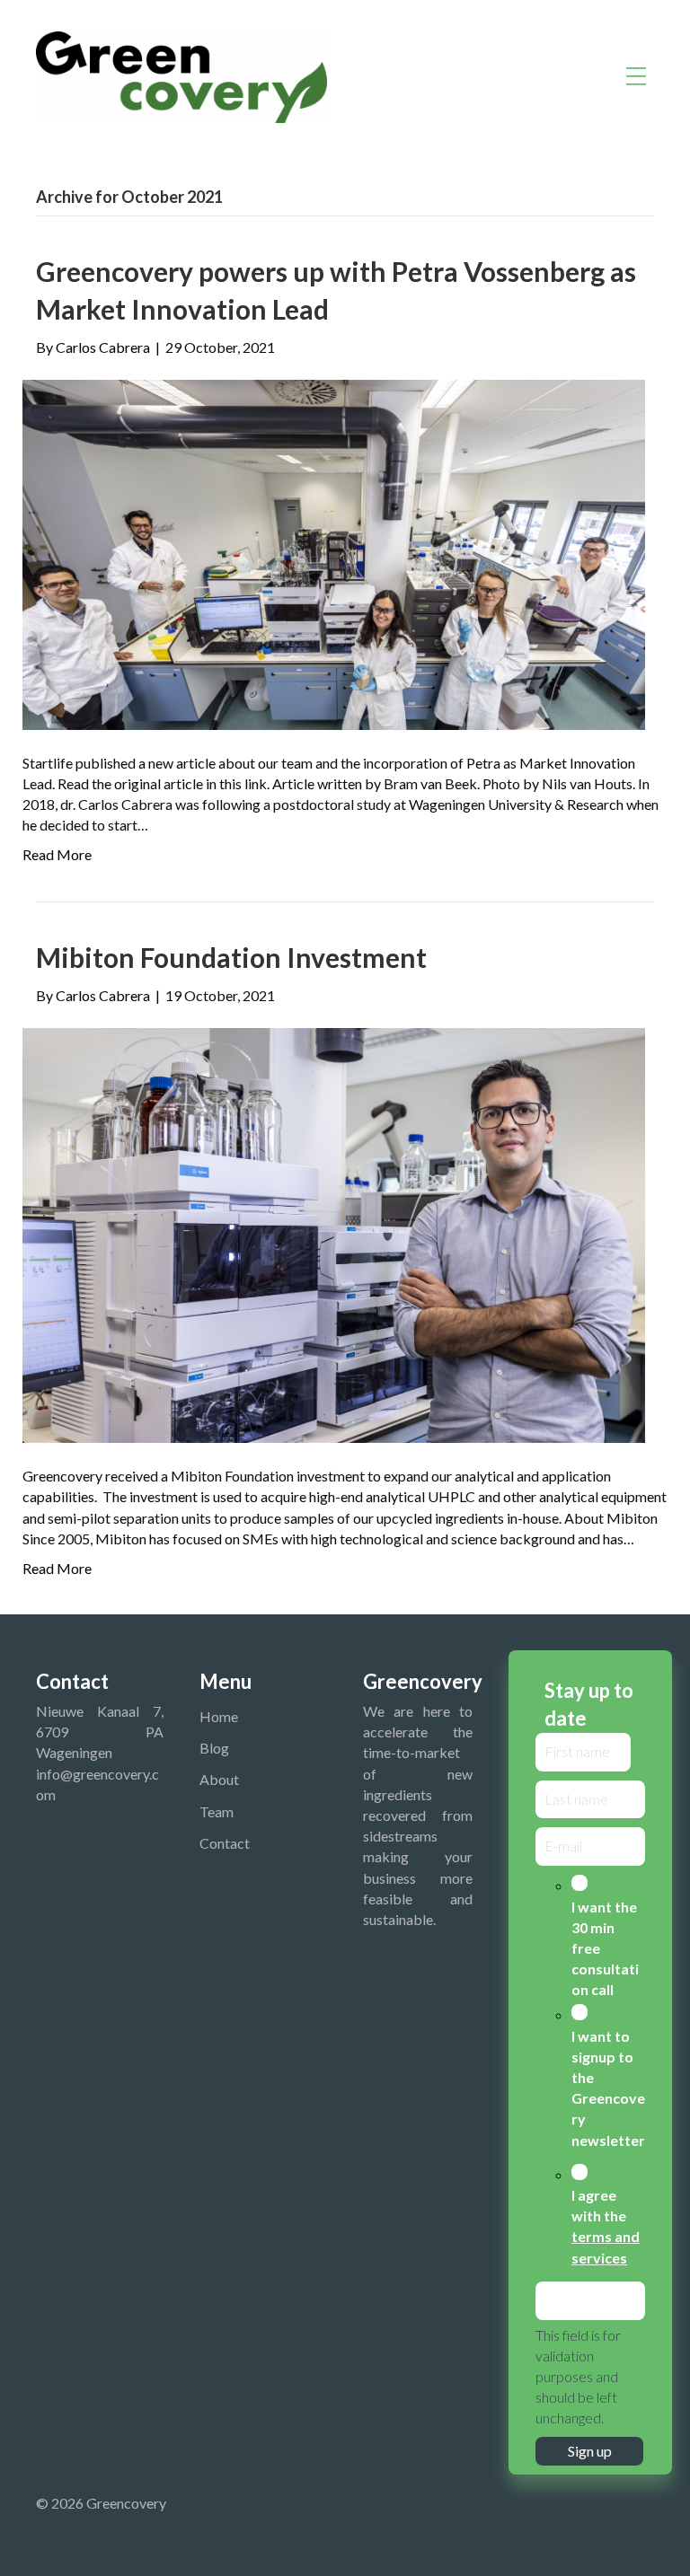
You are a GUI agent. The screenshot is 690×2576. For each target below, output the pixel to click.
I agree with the (606, 2226)
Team (217, 1811)
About (219, 1779)
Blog (214, 1748)
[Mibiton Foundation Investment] (334, 1233)
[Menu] (636, 77)
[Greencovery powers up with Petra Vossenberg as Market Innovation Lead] (334, 553)
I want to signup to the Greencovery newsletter (608, 2088)
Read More (57, 854)
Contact (225, 1843)
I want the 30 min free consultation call (605, 1948)
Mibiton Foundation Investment (231, 957)
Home (219, 1716)
